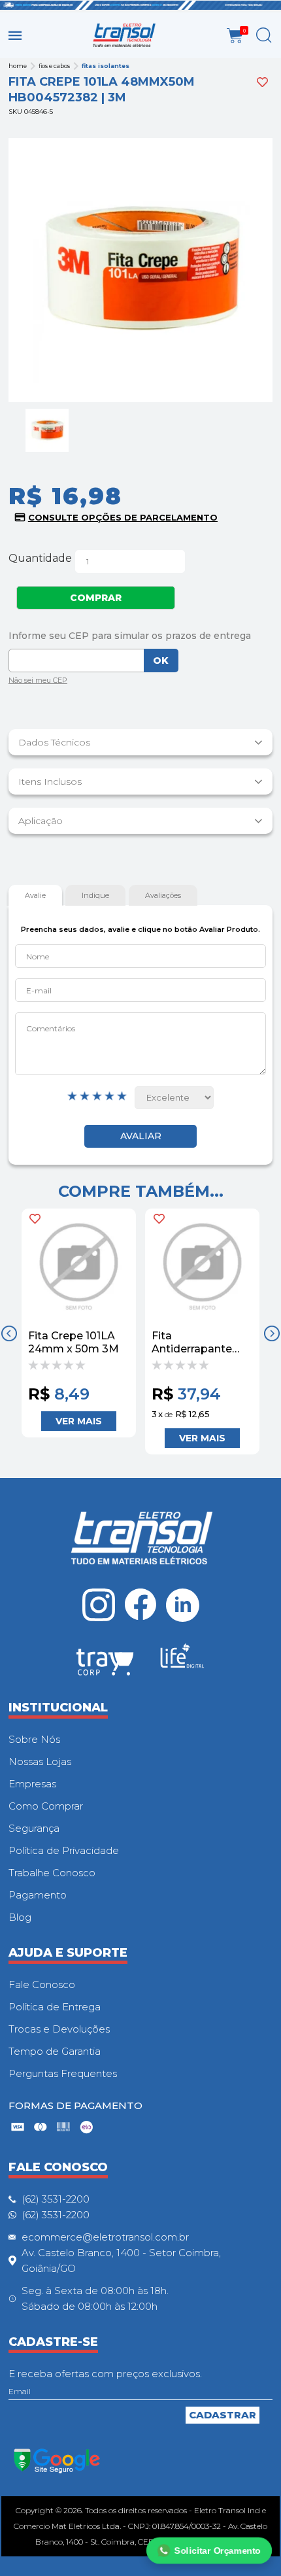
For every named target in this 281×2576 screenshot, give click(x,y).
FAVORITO (35, 1219)
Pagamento (38, 1895)
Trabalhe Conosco (52, 1873)
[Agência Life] (182, 1661)
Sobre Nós (34, 1739)
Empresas (32, 1784)
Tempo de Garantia (55, 2051)
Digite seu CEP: (140, 636)
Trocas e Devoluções (59, 2029)
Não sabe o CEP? (38, 682)
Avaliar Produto (140, 1136)
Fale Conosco (42, 1984)
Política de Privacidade (64, 1850)
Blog (20, 1917)
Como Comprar (46, 1806)
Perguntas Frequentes (63, 2073)
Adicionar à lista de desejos (262, 82)
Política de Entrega (55, 2007)
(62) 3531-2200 (56, 2199)
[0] (235, 36)
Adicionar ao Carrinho (79, 1421)
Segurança (34, 1828)
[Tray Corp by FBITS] (105, 1664)
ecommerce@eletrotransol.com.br (105, 2237)
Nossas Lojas (40, 1761)
